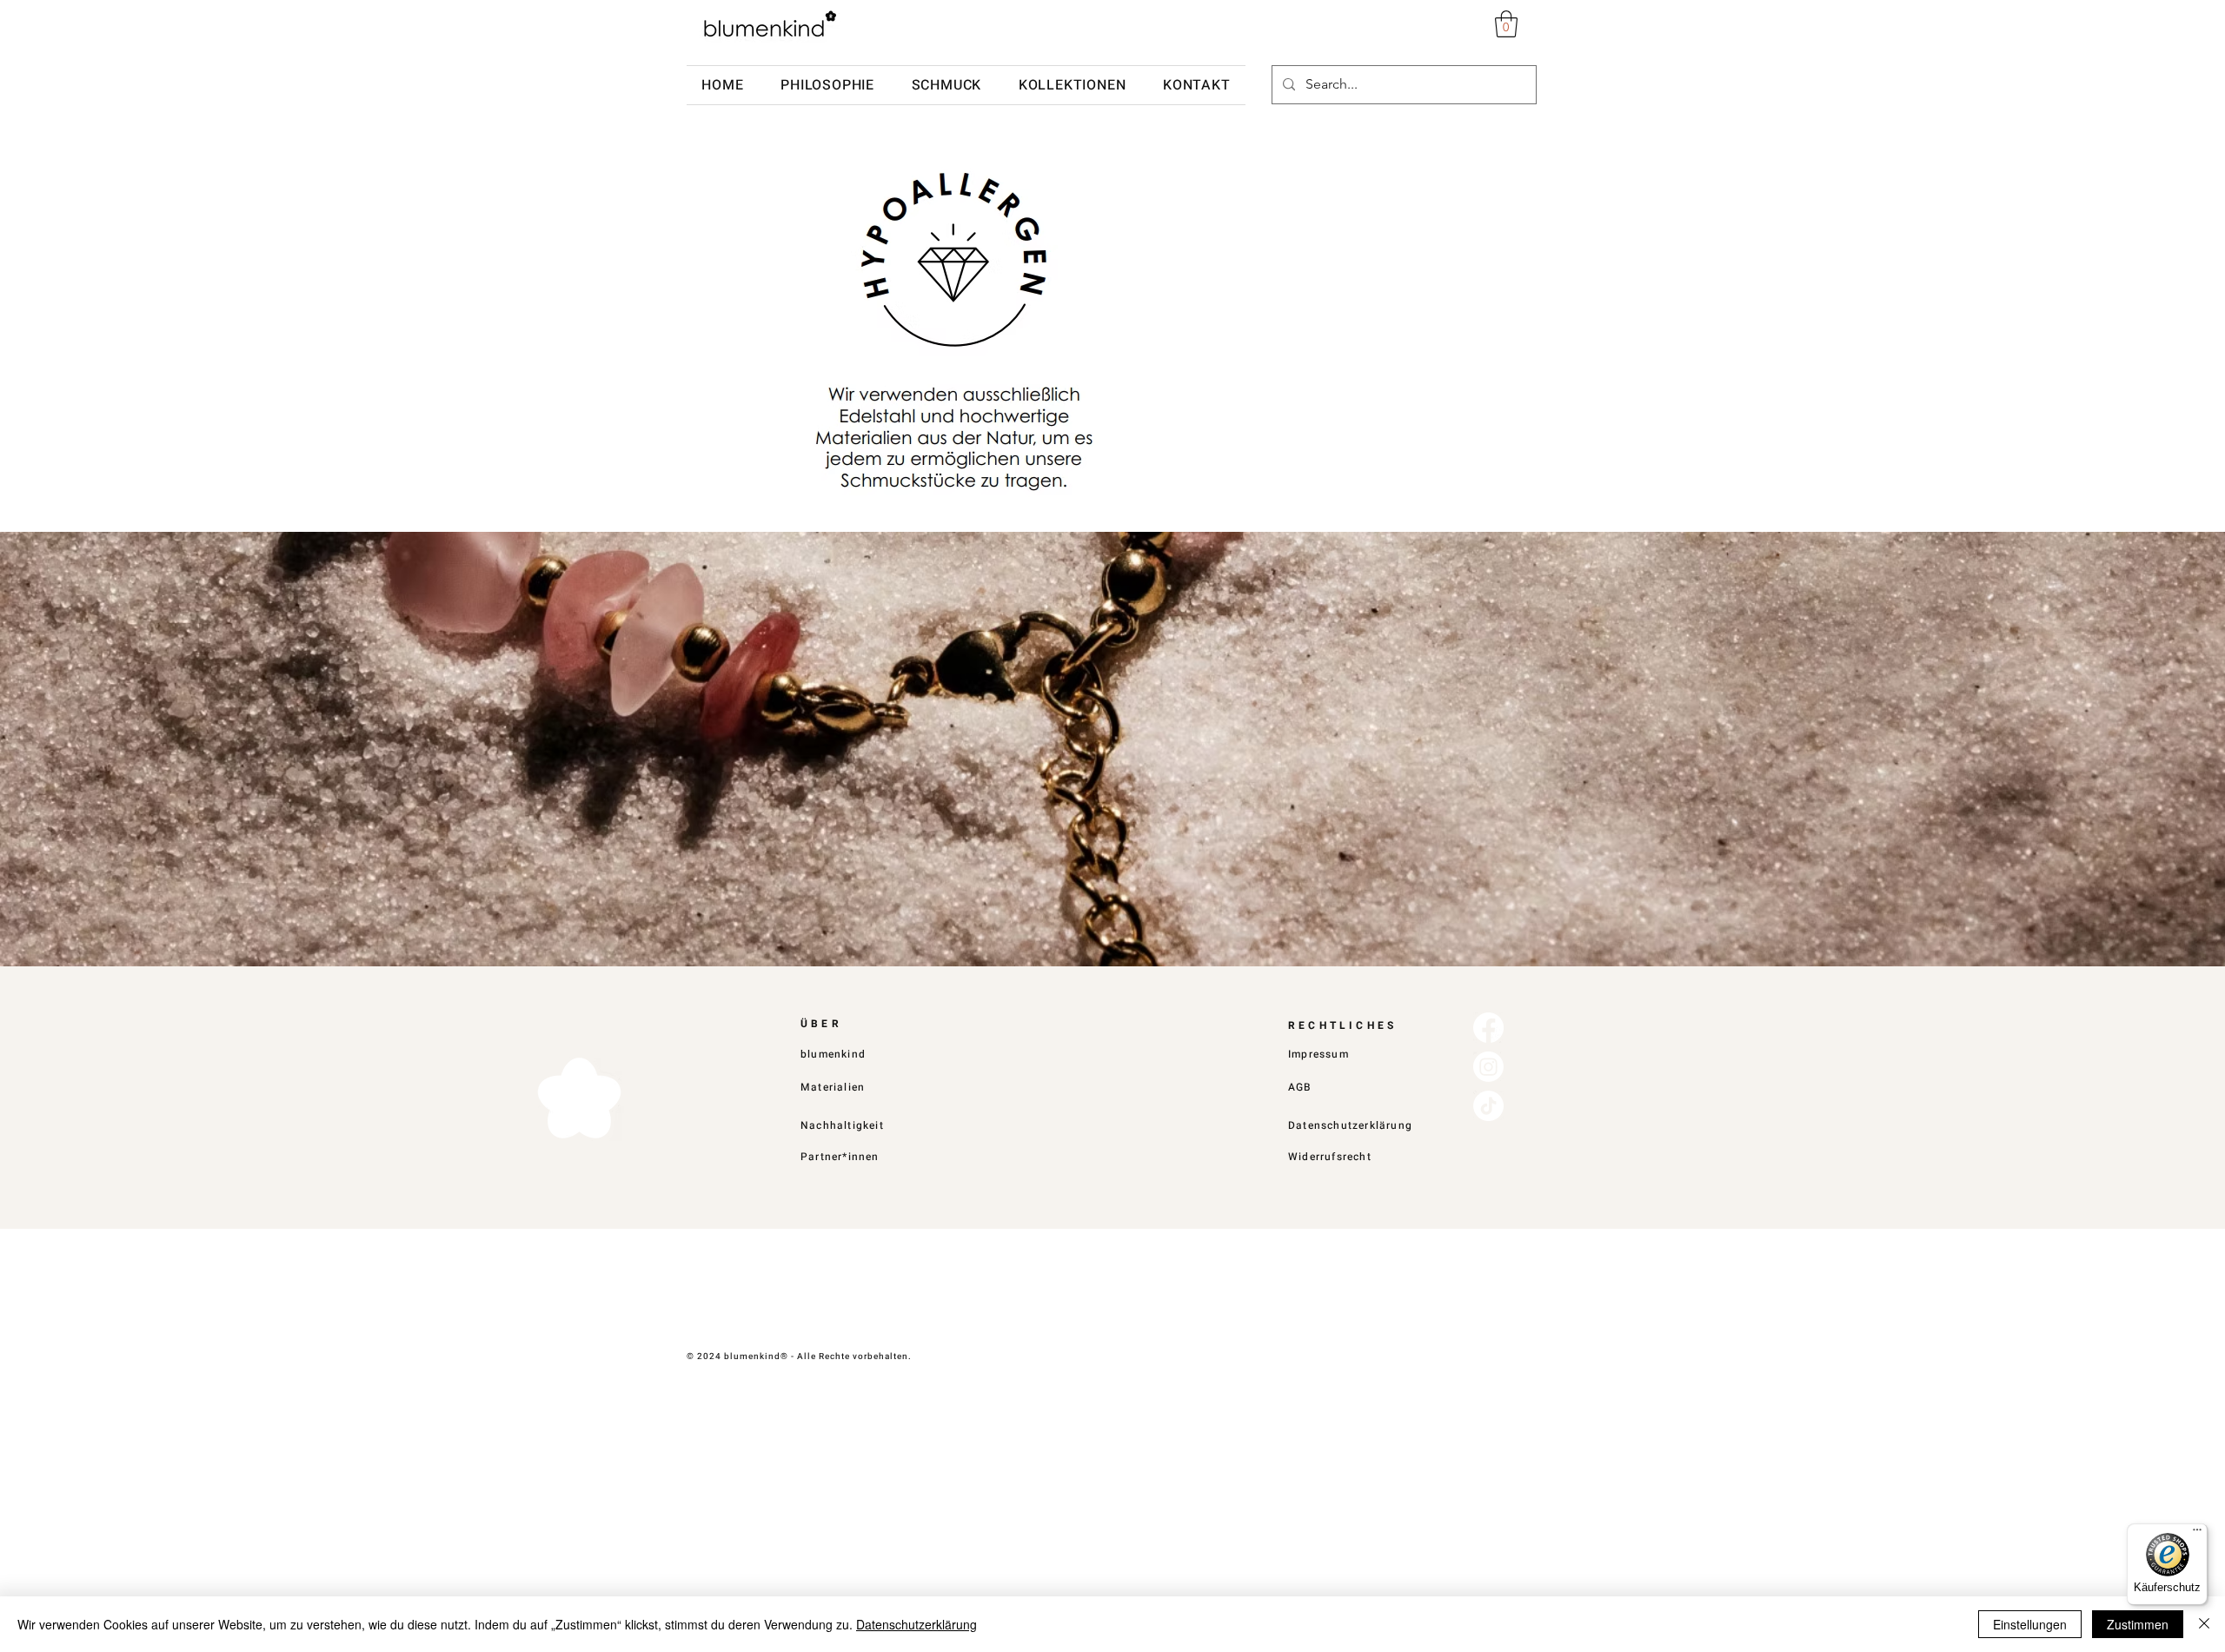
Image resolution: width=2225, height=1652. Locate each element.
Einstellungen (2030, 1624)
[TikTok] (1488, 1106)
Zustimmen (2138, 1624)
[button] (1506, 24)
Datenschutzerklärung (917, 1624)
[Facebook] (1488, 1028)
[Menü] (2197, 1534)
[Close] (2204, 1624)
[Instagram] (1488, 1067)
